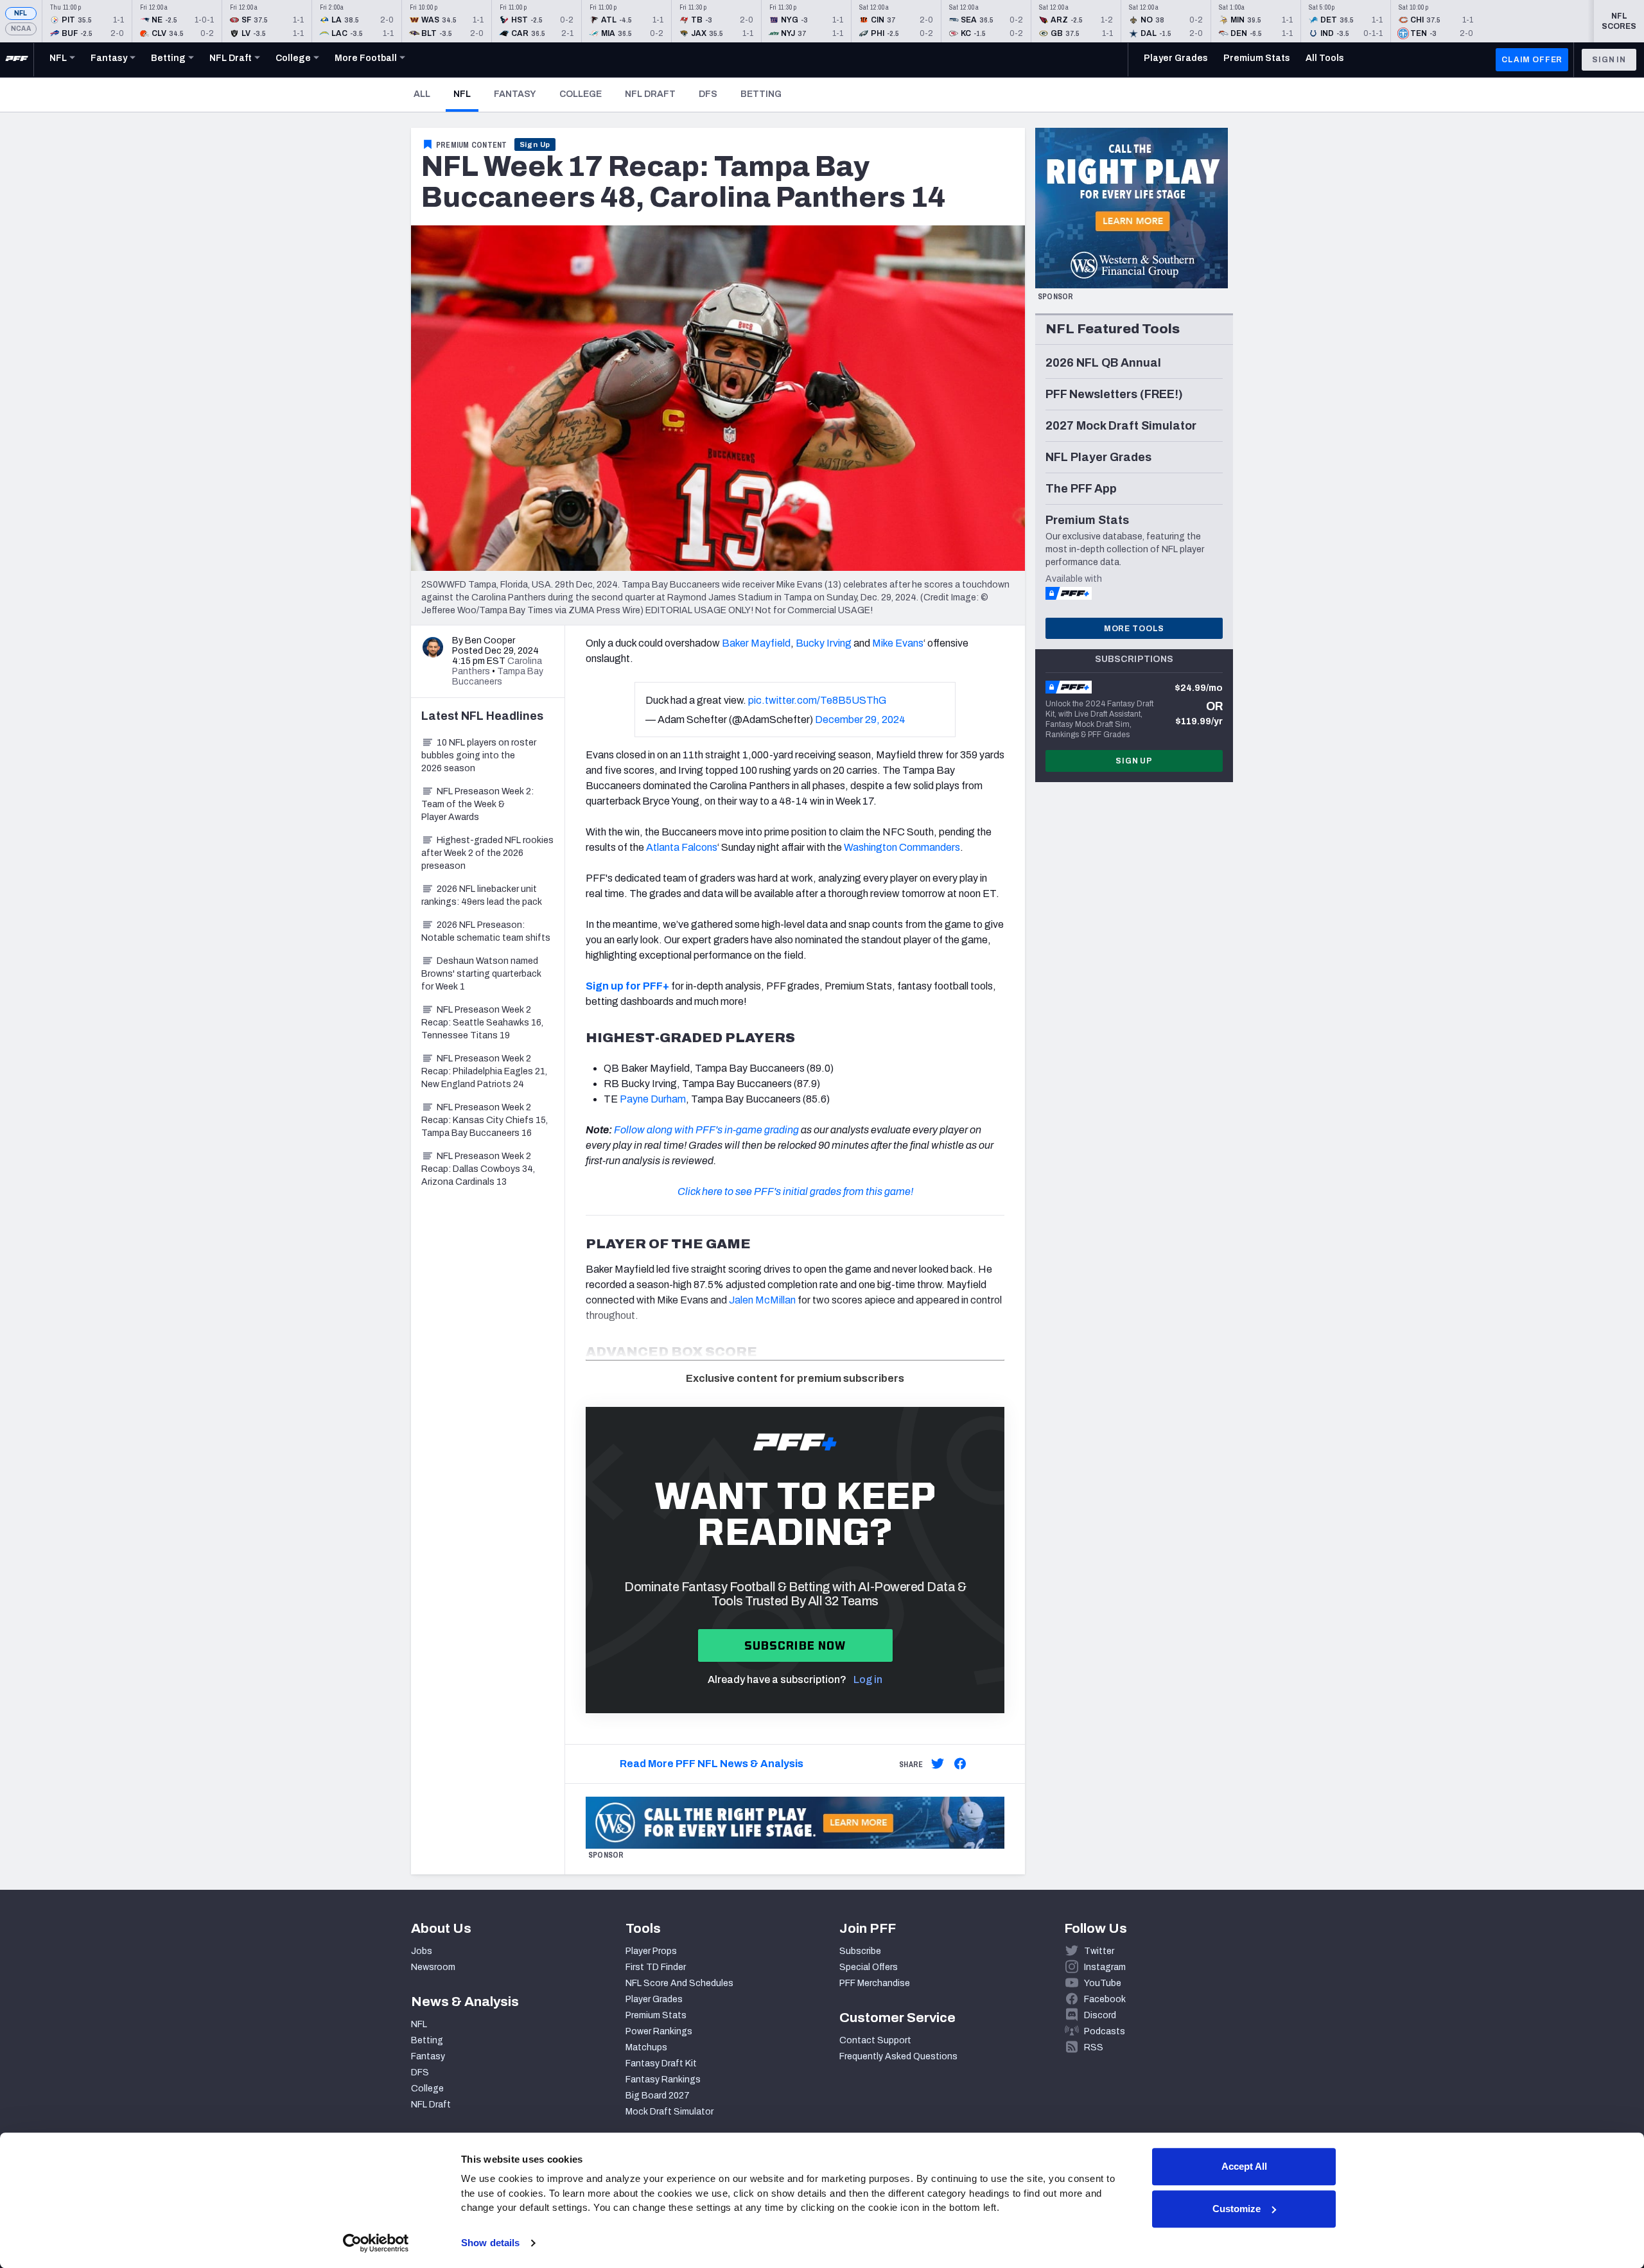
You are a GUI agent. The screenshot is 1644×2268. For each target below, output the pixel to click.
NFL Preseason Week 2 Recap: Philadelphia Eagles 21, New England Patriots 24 (484, 1071)
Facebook (1105, 1999)
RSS (1094, 2047)
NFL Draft (650, 94)
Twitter (1099, 1951)
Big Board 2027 (658, 2096)
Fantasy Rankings (663, 2080)
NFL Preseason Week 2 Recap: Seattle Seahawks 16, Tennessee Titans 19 (482, 1023)
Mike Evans (898, 643)
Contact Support (875, 2040)
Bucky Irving (824, 643)
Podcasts (1105, 2031)
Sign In (1609, 60)
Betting (761, 94)
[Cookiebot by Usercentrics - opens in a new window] (376, 2243)
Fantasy (515, 94)
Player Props (651, 1951)
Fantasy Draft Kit (661, 2063)
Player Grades (654, 1999)
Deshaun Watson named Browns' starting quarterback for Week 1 (481, 974)
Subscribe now (795, 1645)
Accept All (1244, 2166)
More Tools (1134, 629)
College (581, 94)
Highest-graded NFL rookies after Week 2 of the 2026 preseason (487, 853)
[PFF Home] (17, 60)
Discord (1100, 2015)
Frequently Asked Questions (898, 2056)
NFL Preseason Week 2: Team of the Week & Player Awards (477, 804)
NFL (21, 13)
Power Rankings (659, 2031)
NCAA (21, 29)
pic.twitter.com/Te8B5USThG (817, 700)
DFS (708, 94)
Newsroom (433, 1967)
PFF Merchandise (875, 1983)
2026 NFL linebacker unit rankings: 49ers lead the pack (482, 895)
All (422, 94)
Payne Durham (653, 1099)
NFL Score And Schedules (679, 1983)
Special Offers (869, 1967)
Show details (490, 2243)
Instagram (1105, 1967)
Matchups (646, 2047)
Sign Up (535, 144)
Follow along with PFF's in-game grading (706, 1130)
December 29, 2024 (860, 720)
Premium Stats (656, 2015)
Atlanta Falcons (682, 847)
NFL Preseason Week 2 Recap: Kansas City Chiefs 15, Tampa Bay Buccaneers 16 (485, 1120)
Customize (1237, 2209)
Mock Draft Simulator (669, 2112)
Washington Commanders (902, 847)
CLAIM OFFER (1532, 60)
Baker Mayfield (756, 643)
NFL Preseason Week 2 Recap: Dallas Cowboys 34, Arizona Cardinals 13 (478, 1169)
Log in (868, 1679)
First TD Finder (656, 1967)
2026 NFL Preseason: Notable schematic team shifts (486, 931)
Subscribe (860, 1951)
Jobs (422, 1951)
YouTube (1103, 1983)
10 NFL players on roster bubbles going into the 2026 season (479, 755)
